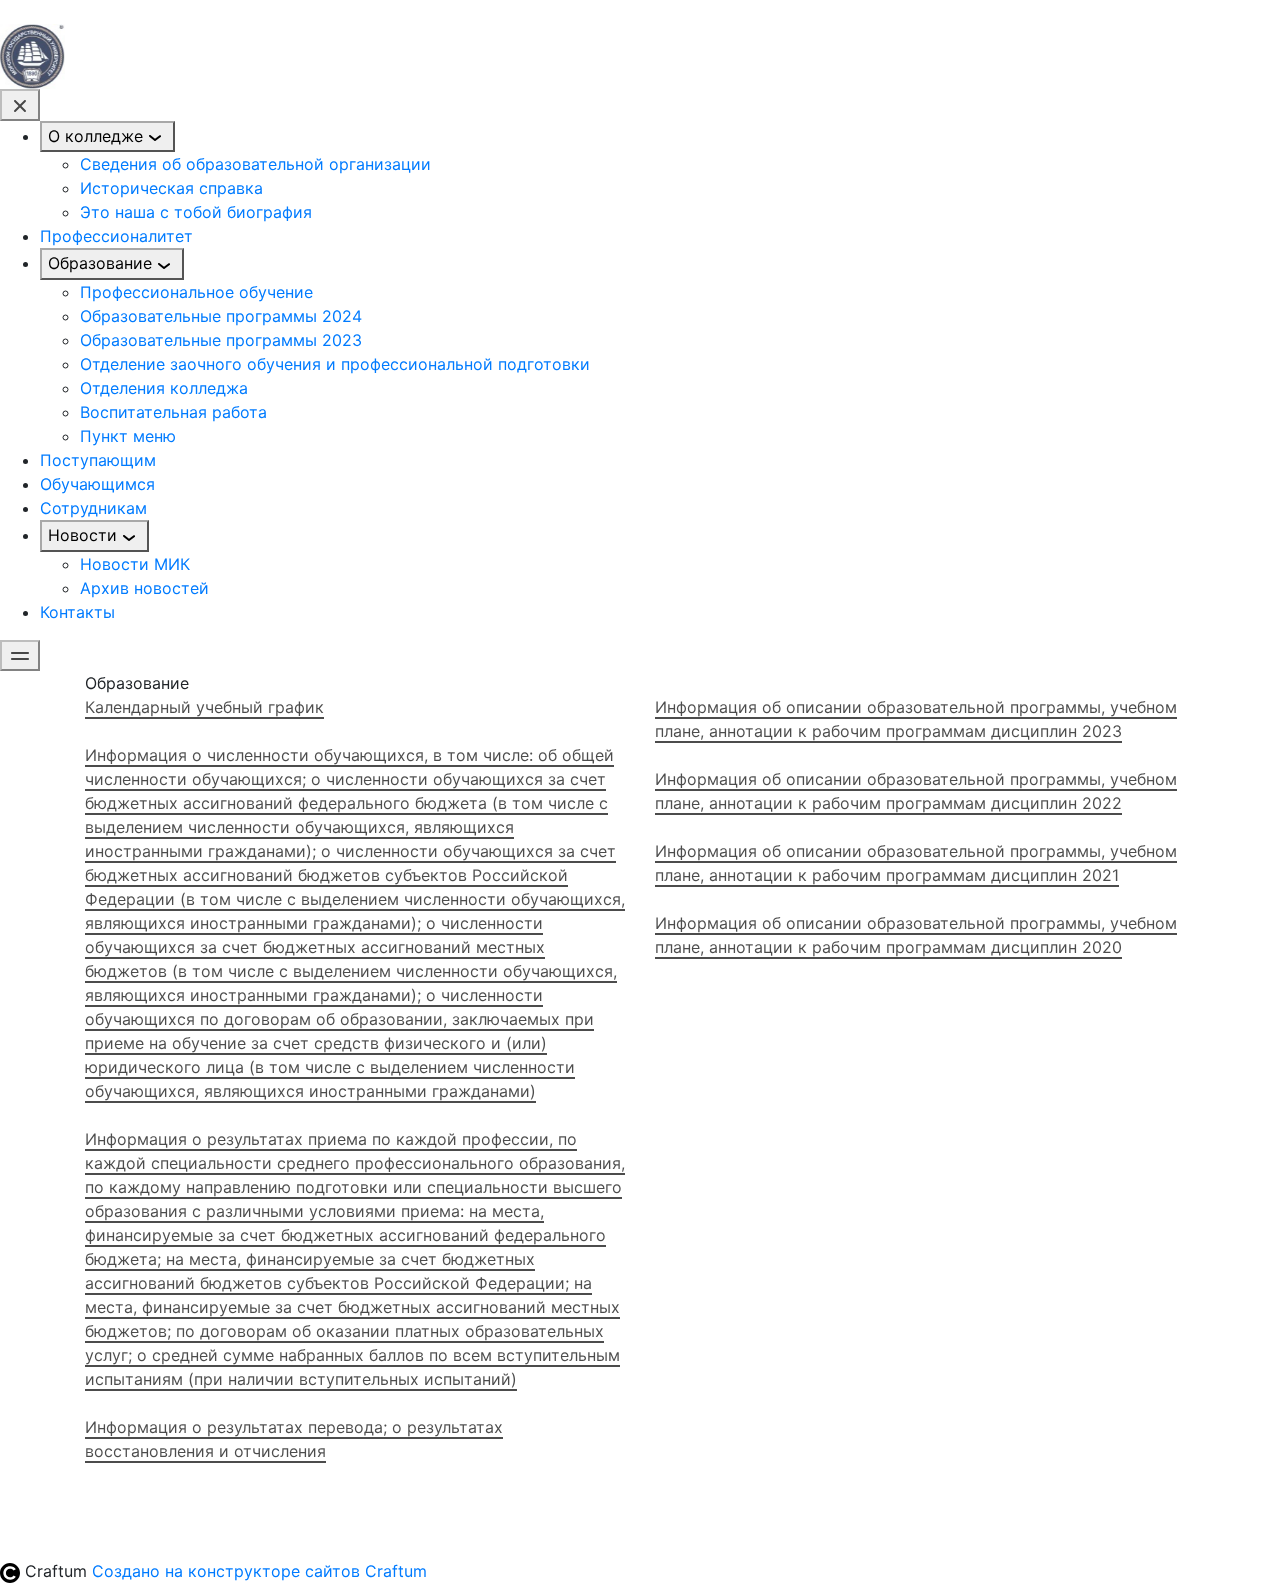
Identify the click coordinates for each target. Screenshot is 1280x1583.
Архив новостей (144, 588)
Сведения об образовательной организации (255, 164)
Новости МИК (135, 564)
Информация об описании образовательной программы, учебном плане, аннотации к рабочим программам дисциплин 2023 (916, 719)
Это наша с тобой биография (196, 212)
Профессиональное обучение (196, 292)
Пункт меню (128, 436)
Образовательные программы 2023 (221, 340)
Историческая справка (171, 188)
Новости (82, 535)
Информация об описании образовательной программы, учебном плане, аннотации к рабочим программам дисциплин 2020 (916, 935)
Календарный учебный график (204, 707)
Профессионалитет (116, 236)
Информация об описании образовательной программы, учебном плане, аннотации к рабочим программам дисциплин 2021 (916, 863)
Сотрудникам (93, 508)
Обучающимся (97, 484)
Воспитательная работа (173, 412)
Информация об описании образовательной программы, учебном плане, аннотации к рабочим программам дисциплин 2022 (916, 791)
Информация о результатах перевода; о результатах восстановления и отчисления (294, 1439)
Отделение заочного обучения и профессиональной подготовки (335, 364)
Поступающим (98, 460)
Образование (100, 263)
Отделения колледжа (164, 388)
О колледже (95, 136)
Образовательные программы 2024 (221, 316)
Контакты (77, 612)
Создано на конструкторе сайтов (259, 1571)
